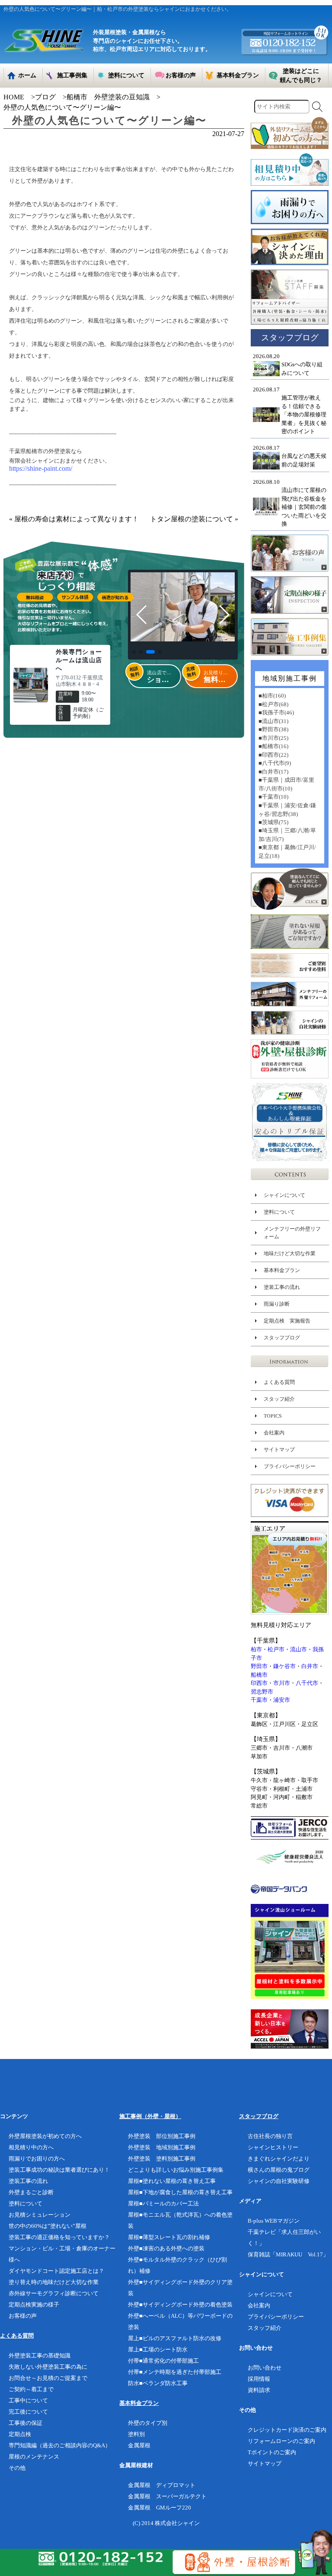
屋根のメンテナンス (34, 2457)
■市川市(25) (273, 738)
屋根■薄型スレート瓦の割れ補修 (169, 2237)
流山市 (298, 1649)
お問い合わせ (265, 2368)
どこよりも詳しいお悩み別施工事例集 (176, 2170)
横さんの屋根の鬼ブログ (279, 2170)
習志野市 (262, 1692)
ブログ (45, 97)
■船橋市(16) (273, 746)
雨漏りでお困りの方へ (37, 2159)
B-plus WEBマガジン (274, 2221)
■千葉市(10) (273, 797)
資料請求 (259, 2390)
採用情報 (259, 2379)
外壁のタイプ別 (148, 2423)
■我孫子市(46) (276, 712)
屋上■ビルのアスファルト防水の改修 (175, 2338)
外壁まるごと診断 (31, 2192)
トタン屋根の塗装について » (194, 519)
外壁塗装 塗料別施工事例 (162, 2159)
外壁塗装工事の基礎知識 (40, 2356)
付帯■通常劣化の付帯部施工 (163, 2361)
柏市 (256, 1649)
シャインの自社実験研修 (279, 2181)
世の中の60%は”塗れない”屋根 (48, 2226)
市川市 (282, 1683)
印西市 (259, 1683)
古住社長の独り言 (270, 2136)
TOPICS (273, 1416)
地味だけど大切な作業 (290, 1253)
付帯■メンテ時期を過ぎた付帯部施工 (175, 2372)
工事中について (28, 2400)
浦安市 (282, 1700)
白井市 (310, 1666)
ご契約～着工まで (31, 2389)
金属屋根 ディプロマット (162, 2485)
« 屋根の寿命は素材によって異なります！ (74, 519)
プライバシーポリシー (290, 1466)
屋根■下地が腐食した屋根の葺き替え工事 (180, 2192)
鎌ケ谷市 (284, 1666)
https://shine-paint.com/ (41, 468)
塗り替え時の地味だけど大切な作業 (54, 2282)
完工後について (28, 2412)
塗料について (279, 1212)
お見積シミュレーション (40, 2215)
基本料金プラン (282, 1270)
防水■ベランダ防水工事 (158, 2383)
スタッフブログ (282, 1338)
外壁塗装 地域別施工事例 (162, 2147)
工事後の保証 (26, 2423)
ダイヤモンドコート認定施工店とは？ (56, 2271)
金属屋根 (139, 2445)
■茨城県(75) (273, 822)
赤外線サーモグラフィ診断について (54, 2293)
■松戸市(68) (273, 704)
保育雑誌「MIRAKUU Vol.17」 (288, 2254)
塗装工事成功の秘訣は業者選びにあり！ (59, 2170)
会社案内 (274, 1433)
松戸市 (276, 1649)
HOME (14, 97)
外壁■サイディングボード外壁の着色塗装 (180, 2305)
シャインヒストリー (273, 2147)
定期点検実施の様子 (34, 2305)
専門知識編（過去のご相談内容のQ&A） (60, 2445)
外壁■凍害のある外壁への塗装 (166, 2248)
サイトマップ (279, 1450)
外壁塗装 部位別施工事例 (162, 2136)
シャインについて (284, 1195)
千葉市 (259, 1700)
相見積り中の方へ (31, 2147)
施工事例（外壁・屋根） (150, 2116)
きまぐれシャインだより (279, 2159)
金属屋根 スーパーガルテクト (167, 2496)
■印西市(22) (273, 755)
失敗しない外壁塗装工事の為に (48, 2367)
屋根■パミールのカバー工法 (163, 2203)
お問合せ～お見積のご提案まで (48, 2378)
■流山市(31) (273, 721)
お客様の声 (23, 2316)
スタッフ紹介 (279, 1399)
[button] (134, 652)
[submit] (317, 107)
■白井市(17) (273, 772)
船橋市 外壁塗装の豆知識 (108, 97)
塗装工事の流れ (282, 1287)
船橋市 (259, 1675)
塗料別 (136, 2434)
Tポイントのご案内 (272, 2452)
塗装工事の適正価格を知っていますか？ (59, 2237)
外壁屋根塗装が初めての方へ (45, 2136)
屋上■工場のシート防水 (158, 2349)
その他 (17, 2468)
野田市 (259, 1666)
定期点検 (20, 2434)
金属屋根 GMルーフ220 (160, 2508)
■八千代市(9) (275, 763)
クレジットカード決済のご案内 (287, 2430)
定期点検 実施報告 (287, 1321)
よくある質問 (279, 1382)
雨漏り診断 (277, 1304)
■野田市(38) (273, 729)
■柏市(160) (272, 696)
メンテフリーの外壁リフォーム (292, 1233)
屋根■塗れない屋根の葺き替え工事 (172, 2181)
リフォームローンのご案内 (281, 2441)
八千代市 (307, 1683)
